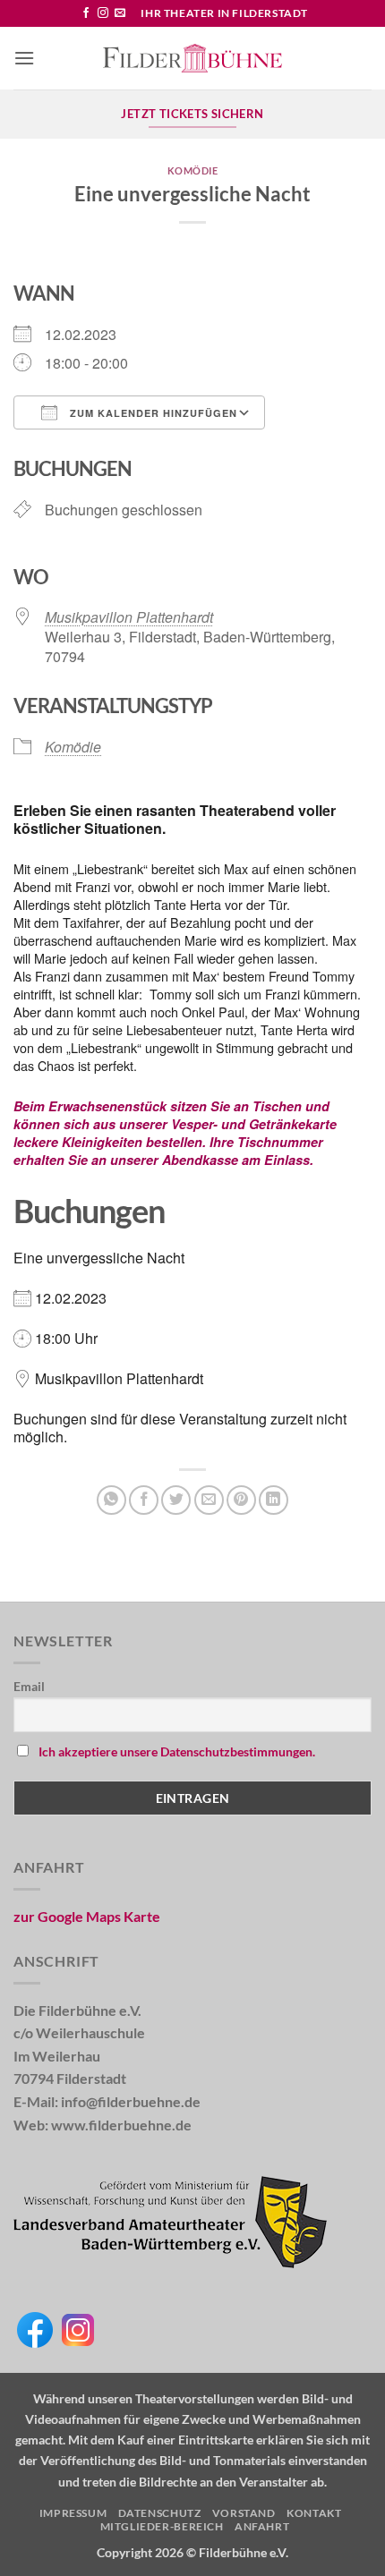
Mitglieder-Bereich (162, 2526)
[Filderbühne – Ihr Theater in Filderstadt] (192, 58)
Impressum (73, 2513)
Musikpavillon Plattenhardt (129, 617)
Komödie (193, 170)
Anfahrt (262, 2526)
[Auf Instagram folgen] (103, 13)
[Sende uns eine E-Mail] (120, 13)
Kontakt (314, 2513)
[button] (24, 58)
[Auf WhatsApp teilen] (111, 1500)
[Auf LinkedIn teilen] (274, 1500)
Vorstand (244, 2513)
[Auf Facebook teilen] (144, 1500)
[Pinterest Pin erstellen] (241, 1500)
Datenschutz (160, 2513)
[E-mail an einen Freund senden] (209, 1500)
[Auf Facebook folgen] (86, 13)
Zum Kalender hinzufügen (152, 413)
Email (29, 1686)
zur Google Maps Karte (87, 1916)
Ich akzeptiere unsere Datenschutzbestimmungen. (177, 1751)
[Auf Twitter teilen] (176, 1500)
